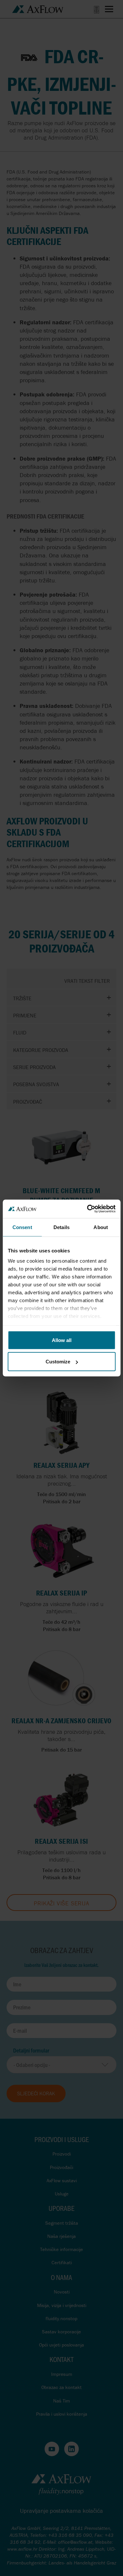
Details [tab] (61, 1227)
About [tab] (101, 1227)
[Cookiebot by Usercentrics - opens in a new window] (88, 1209)
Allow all (62, 1340)
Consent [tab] (22, 1227)
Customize (58, 1362)
